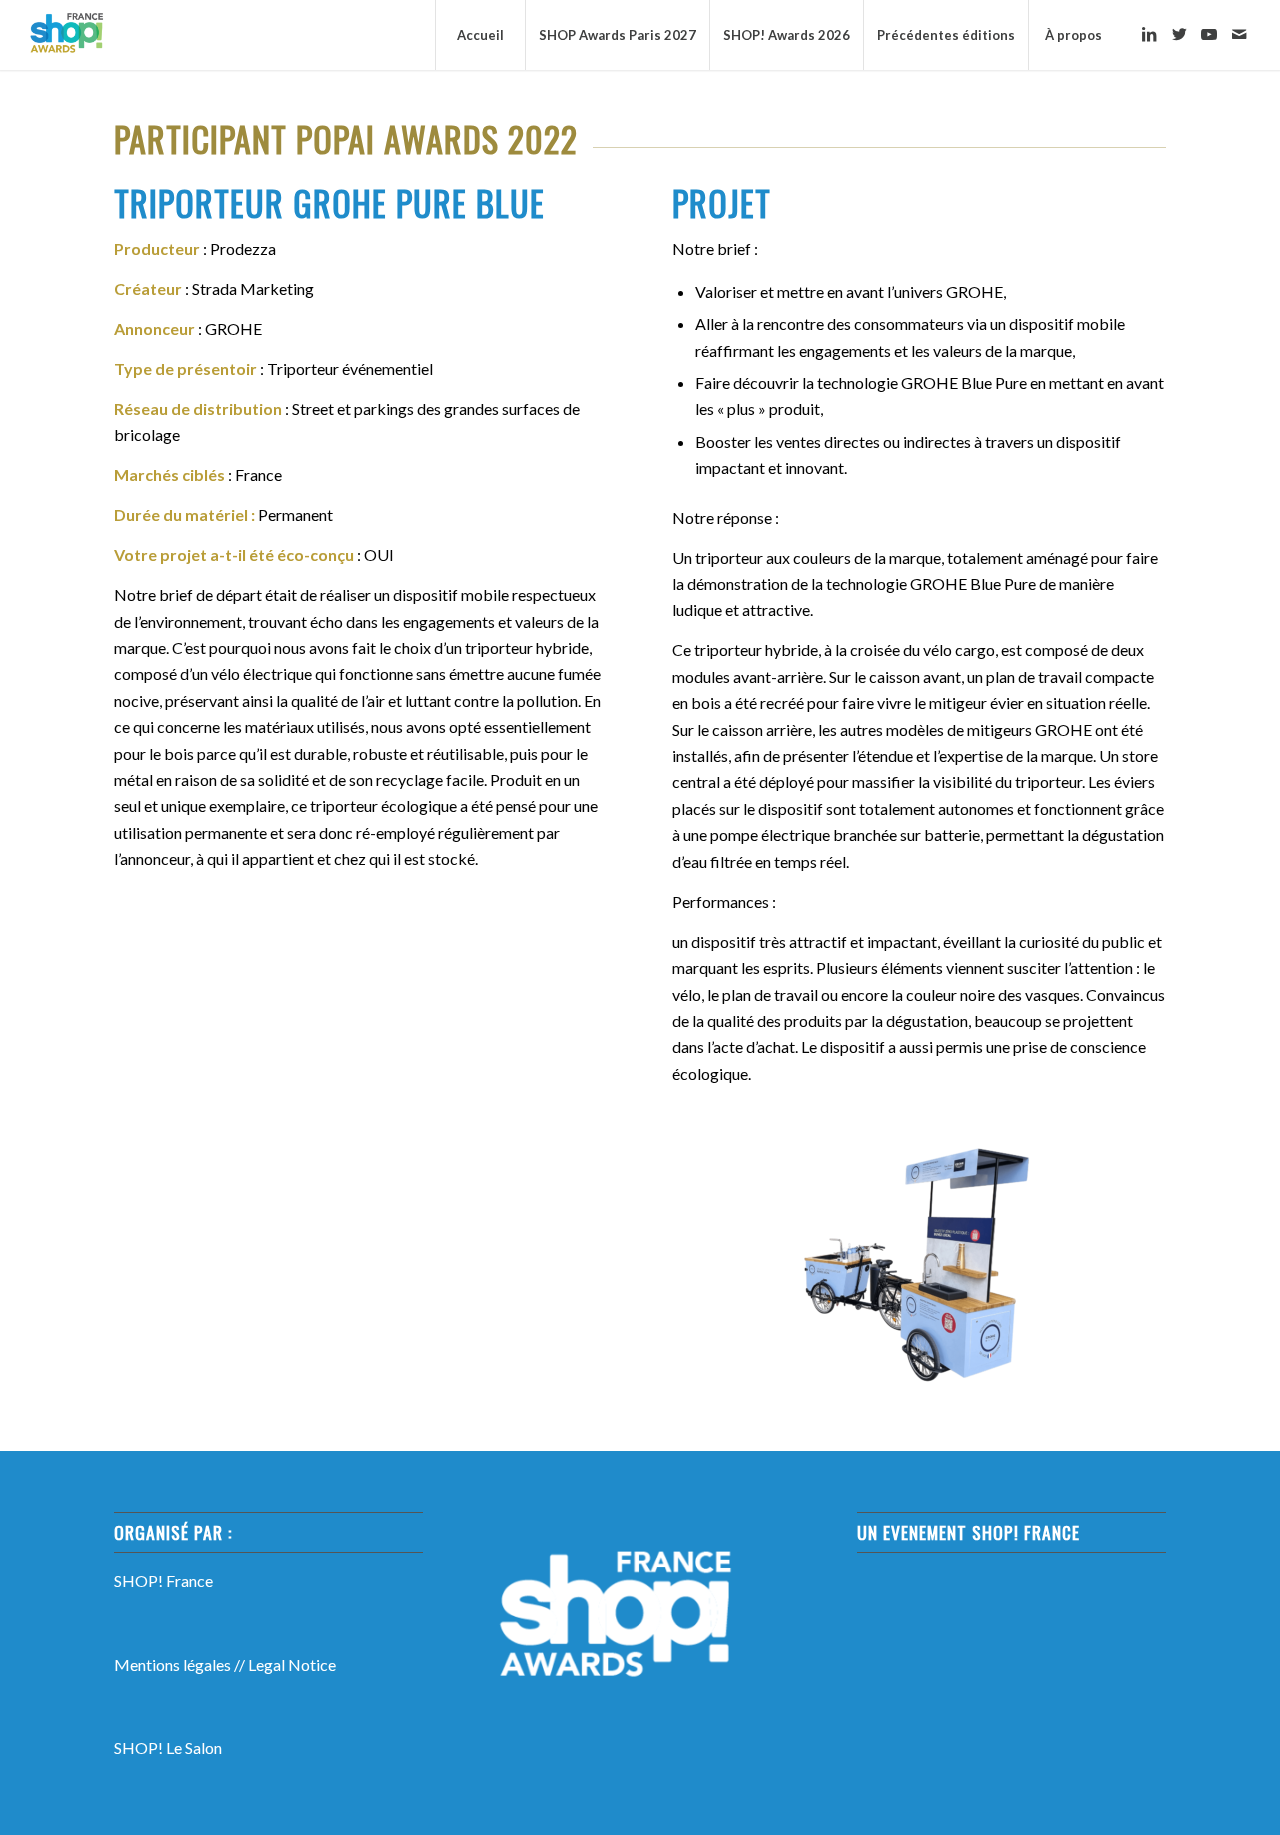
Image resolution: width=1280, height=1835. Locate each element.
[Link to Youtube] (1209, 34)
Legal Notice (292, 1664)
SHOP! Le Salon (168, 1747)
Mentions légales (172, 1664)
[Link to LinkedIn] (1149, 34)
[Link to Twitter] (1179, 34)
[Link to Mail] (1239, 34)
